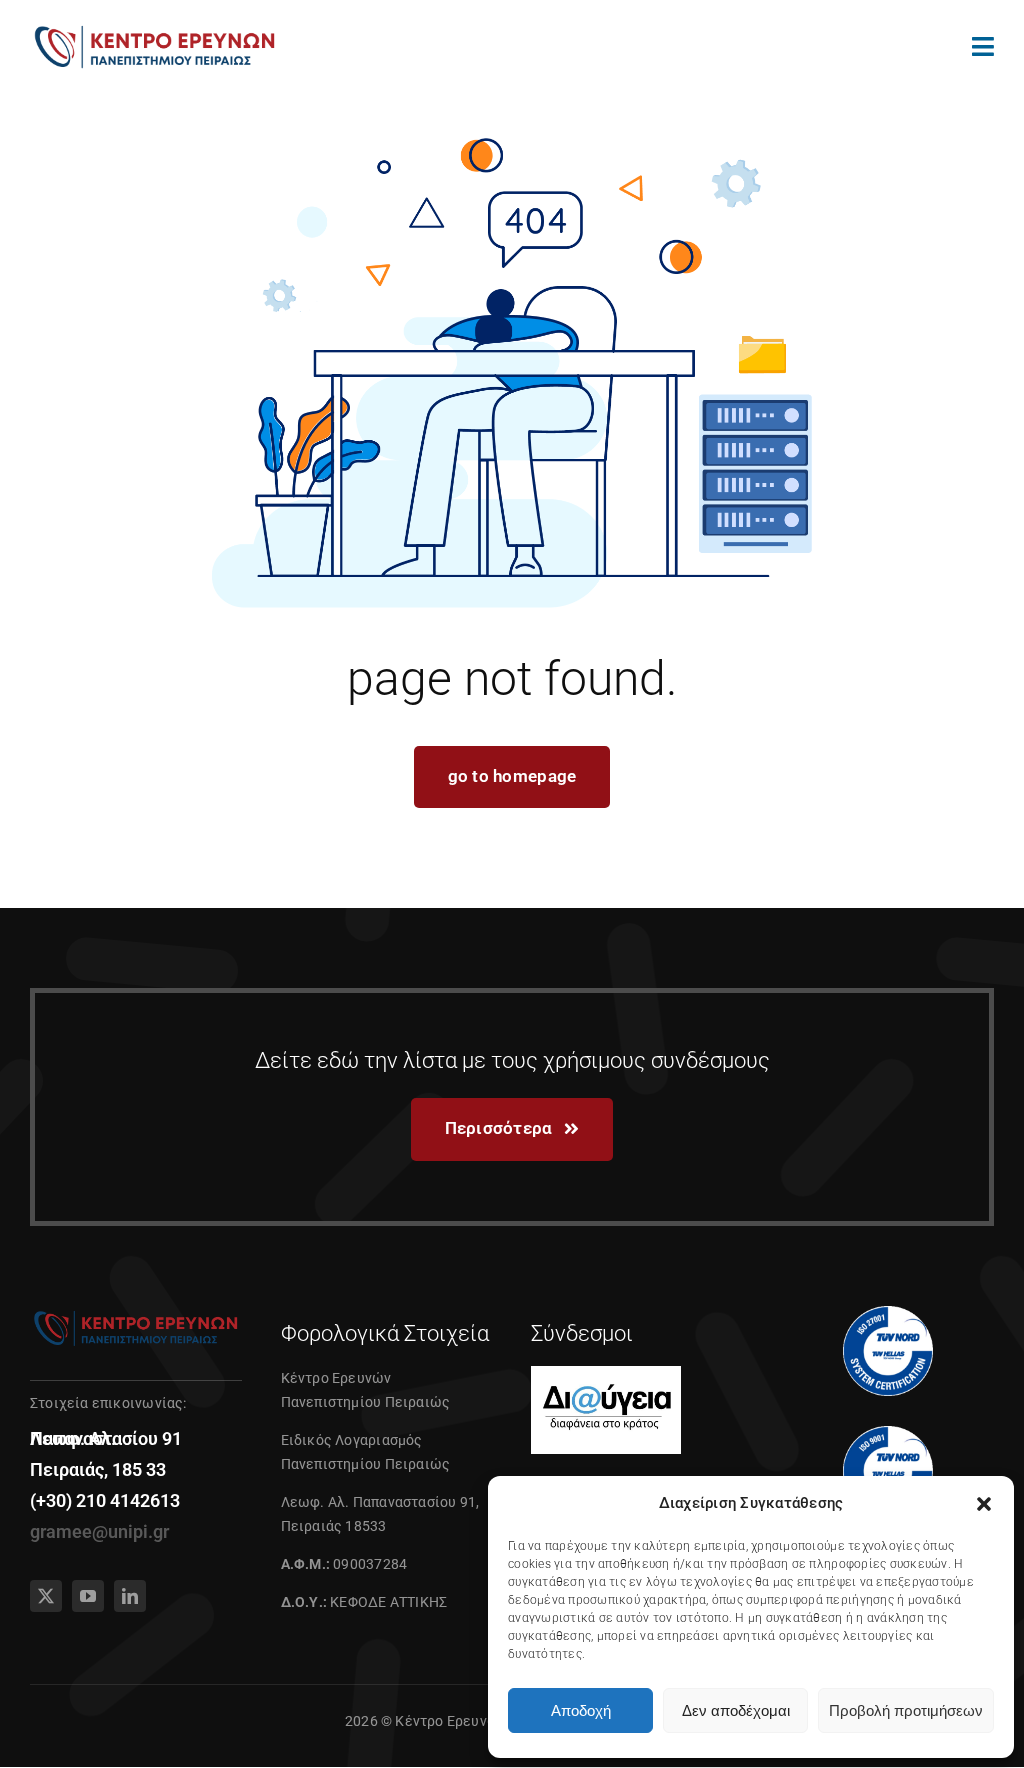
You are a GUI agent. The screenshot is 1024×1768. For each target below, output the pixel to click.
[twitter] (46, 1596)
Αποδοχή (581, 1710)
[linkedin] (130, 1596)
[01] (155, 28)
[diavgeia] (606, 1374)
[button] (984, 1504)
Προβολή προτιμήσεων (906, 1710)
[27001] (888, 1314)
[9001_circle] (888, 1434)
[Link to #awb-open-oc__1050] (983, 46)
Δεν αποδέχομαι (736, 1710)
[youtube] (88, 1596)
